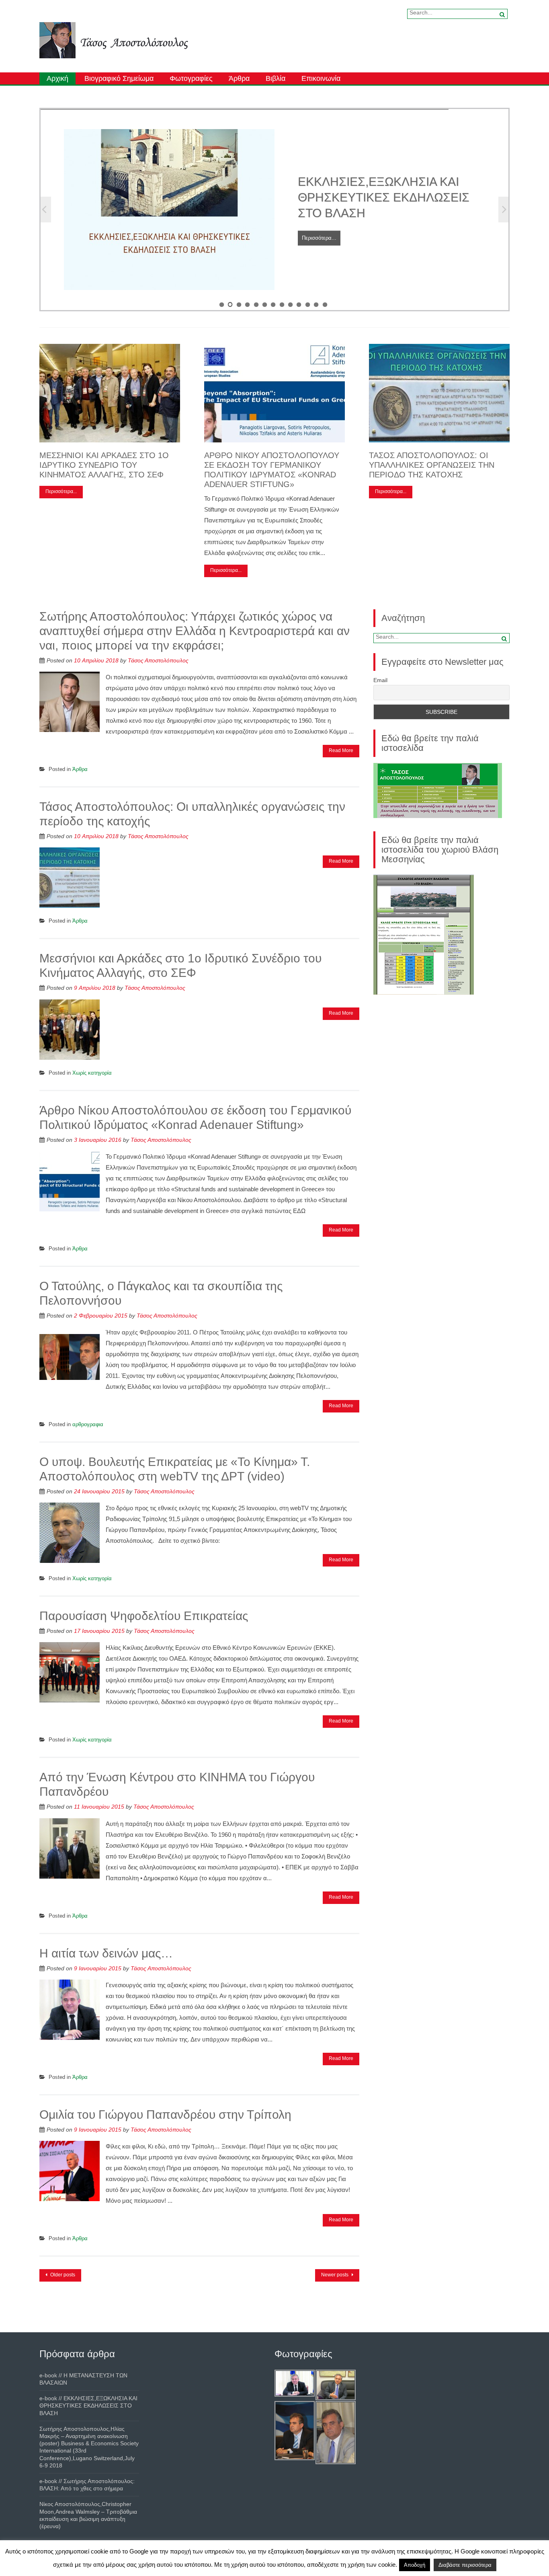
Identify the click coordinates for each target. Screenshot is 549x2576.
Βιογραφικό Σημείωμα (119, 78)
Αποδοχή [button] (415, 2565)
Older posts (62, 2275)
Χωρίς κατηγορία (92, 1073)
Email (380, 680)
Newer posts (335, 2275)
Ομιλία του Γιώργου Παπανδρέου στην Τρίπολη (165, 2114)
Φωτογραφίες (191, 78)
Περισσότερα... (319, 277)
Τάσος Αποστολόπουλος (158, 660)
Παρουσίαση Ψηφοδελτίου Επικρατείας (144, 1616)
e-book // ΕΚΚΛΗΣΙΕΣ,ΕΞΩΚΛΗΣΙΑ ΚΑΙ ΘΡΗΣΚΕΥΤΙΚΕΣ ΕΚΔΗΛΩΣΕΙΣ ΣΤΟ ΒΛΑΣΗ (88, 2405)
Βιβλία (276, 78)
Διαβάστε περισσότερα (465, 2565)
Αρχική (57, 78)
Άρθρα (239, 78)
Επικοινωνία (321, 78)
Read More (341, 750)
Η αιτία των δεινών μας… (106, 1953)
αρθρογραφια (88, 1424)
